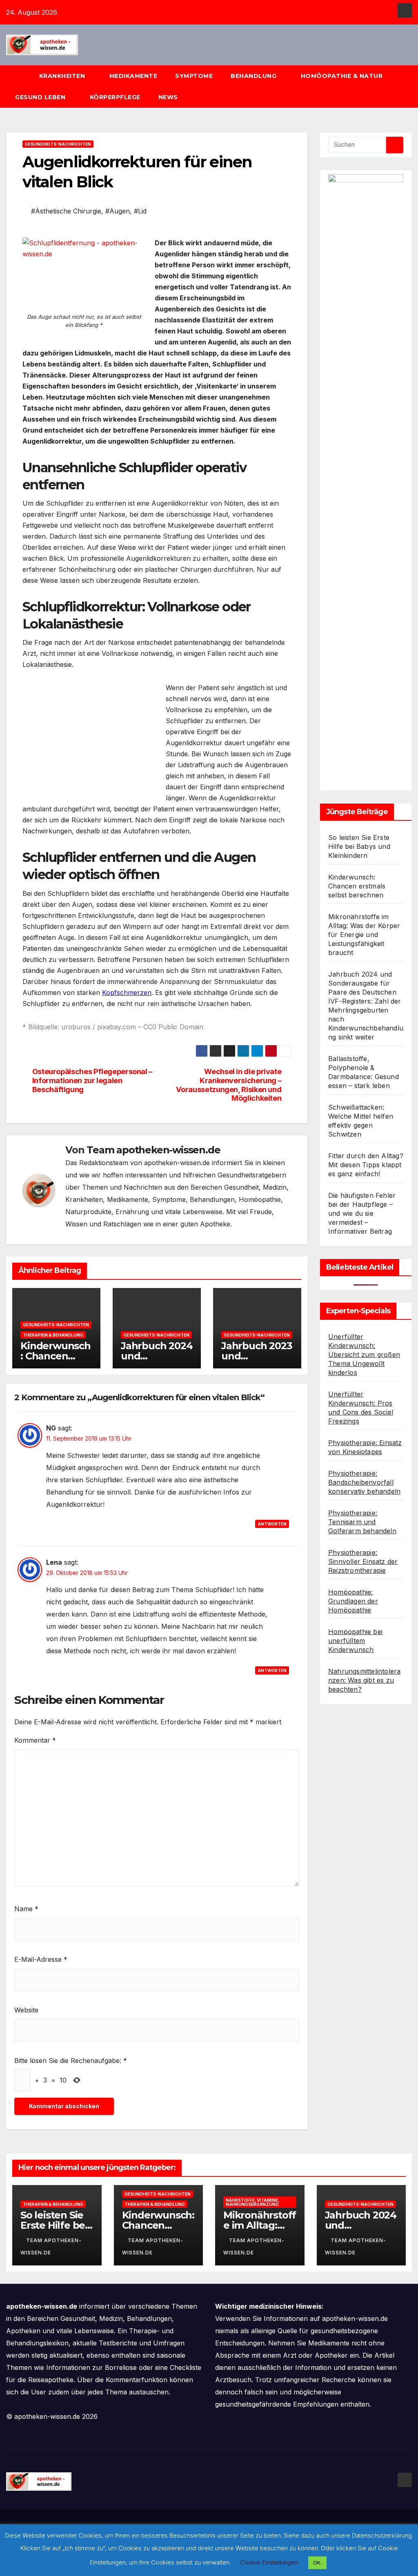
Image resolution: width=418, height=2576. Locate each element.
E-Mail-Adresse (41, 1959)
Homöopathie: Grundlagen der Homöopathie (353, 1601)
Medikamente (133, 76)
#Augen (118, 211)
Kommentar (35, 1740)
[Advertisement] (91, 739)
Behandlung (255, 76)
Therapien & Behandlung (53, 1335)
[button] (409, 87)
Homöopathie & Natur (342, 76)
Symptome (194, 76)
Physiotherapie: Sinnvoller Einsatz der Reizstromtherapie (363, 1561)
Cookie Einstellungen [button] (269, 2562)
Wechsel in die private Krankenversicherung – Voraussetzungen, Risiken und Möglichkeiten (229, 1085)
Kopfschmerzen (127, 993)
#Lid (140, 211)
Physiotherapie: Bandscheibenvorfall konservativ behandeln (364, 1482)
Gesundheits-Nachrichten (58, 144)
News (169, 97)
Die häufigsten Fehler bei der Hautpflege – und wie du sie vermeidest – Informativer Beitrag (362, 1213)
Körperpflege (115, 97)
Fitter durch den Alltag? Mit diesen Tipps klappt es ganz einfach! (366, 1165)
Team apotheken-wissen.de (153, 1150)
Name (26, 1909)
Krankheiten (63, 76)
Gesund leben (41, 97)
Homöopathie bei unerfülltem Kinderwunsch (355, 1641)
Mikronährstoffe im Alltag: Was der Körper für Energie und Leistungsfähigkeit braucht (364, 935)
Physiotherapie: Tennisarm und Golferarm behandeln (362, 1522)
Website (26, 2010)
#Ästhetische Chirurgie (66, 211)
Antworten (272, 1524)
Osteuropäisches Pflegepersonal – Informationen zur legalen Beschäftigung (92, 1080)
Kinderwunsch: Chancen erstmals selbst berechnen (357, 886)
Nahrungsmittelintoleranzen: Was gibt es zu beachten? (364, 1680)
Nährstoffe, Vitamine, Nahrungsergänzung (252, 2202)
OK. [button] (317, 2563)
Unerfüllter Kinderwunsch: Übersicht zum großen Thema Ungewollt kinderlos (364, 1355)
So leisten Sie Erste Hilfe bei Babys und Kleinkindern (359, 846)
